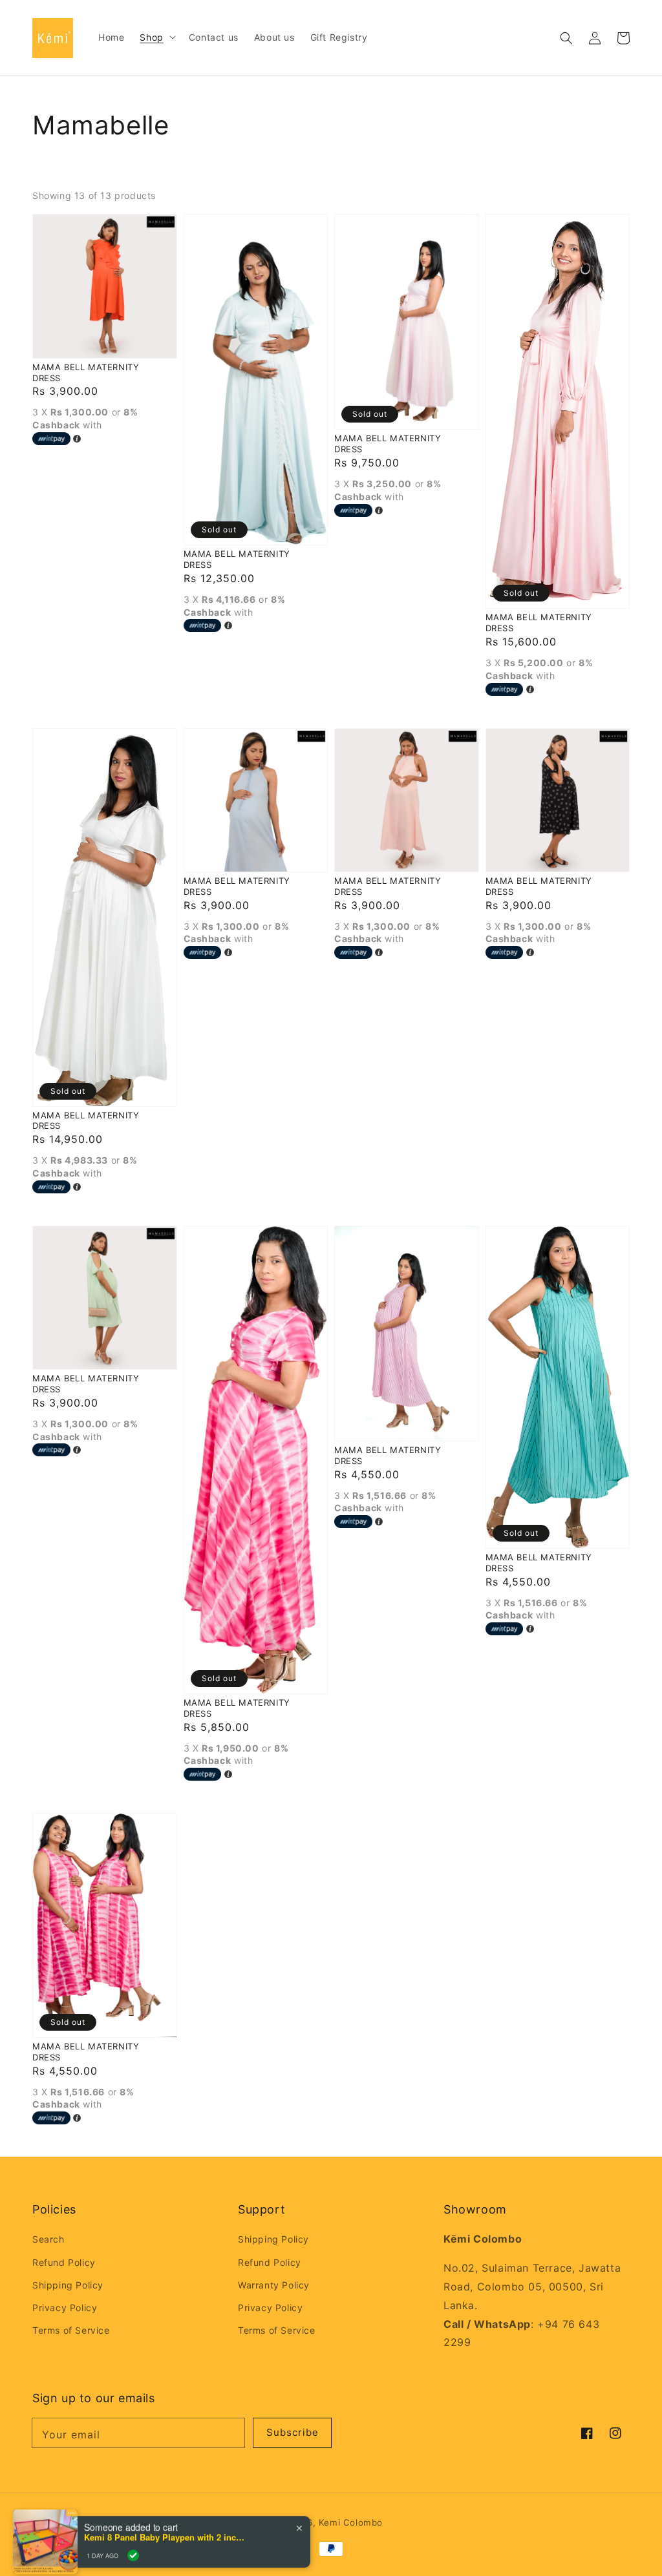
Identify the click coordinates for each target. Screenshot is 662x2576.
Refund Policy (64, 2262)
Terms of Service (71, 2330)
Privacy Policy (65, 2308)
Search (48, 2239)
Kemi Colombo (351, 2522)
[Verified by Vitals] (133, 2544)
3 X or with (85, 418)
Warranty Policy (274, 2285)
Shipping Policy (68, 2285)
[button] (566, 38)
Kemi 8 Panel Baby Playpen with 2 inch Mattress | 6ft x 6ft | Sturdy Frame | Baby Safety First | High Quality (165, 2526)
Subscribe (293, 2432)
